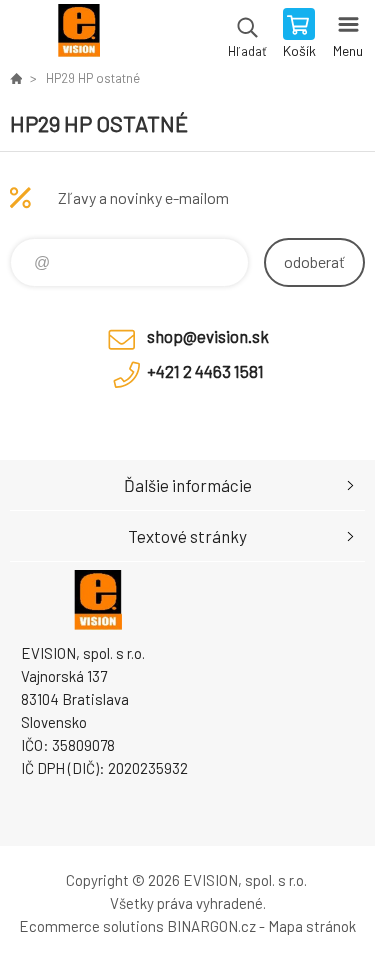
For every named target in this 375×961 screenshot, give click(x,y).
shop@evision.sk (208, 336)
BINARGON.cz (211, 926)
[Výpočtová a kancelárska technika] (16, 78)
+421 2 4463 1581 (205, 371)
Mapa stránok (312, 926)
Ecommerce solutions (91, 926)
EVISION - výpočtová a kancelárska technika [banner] (78, 35)
